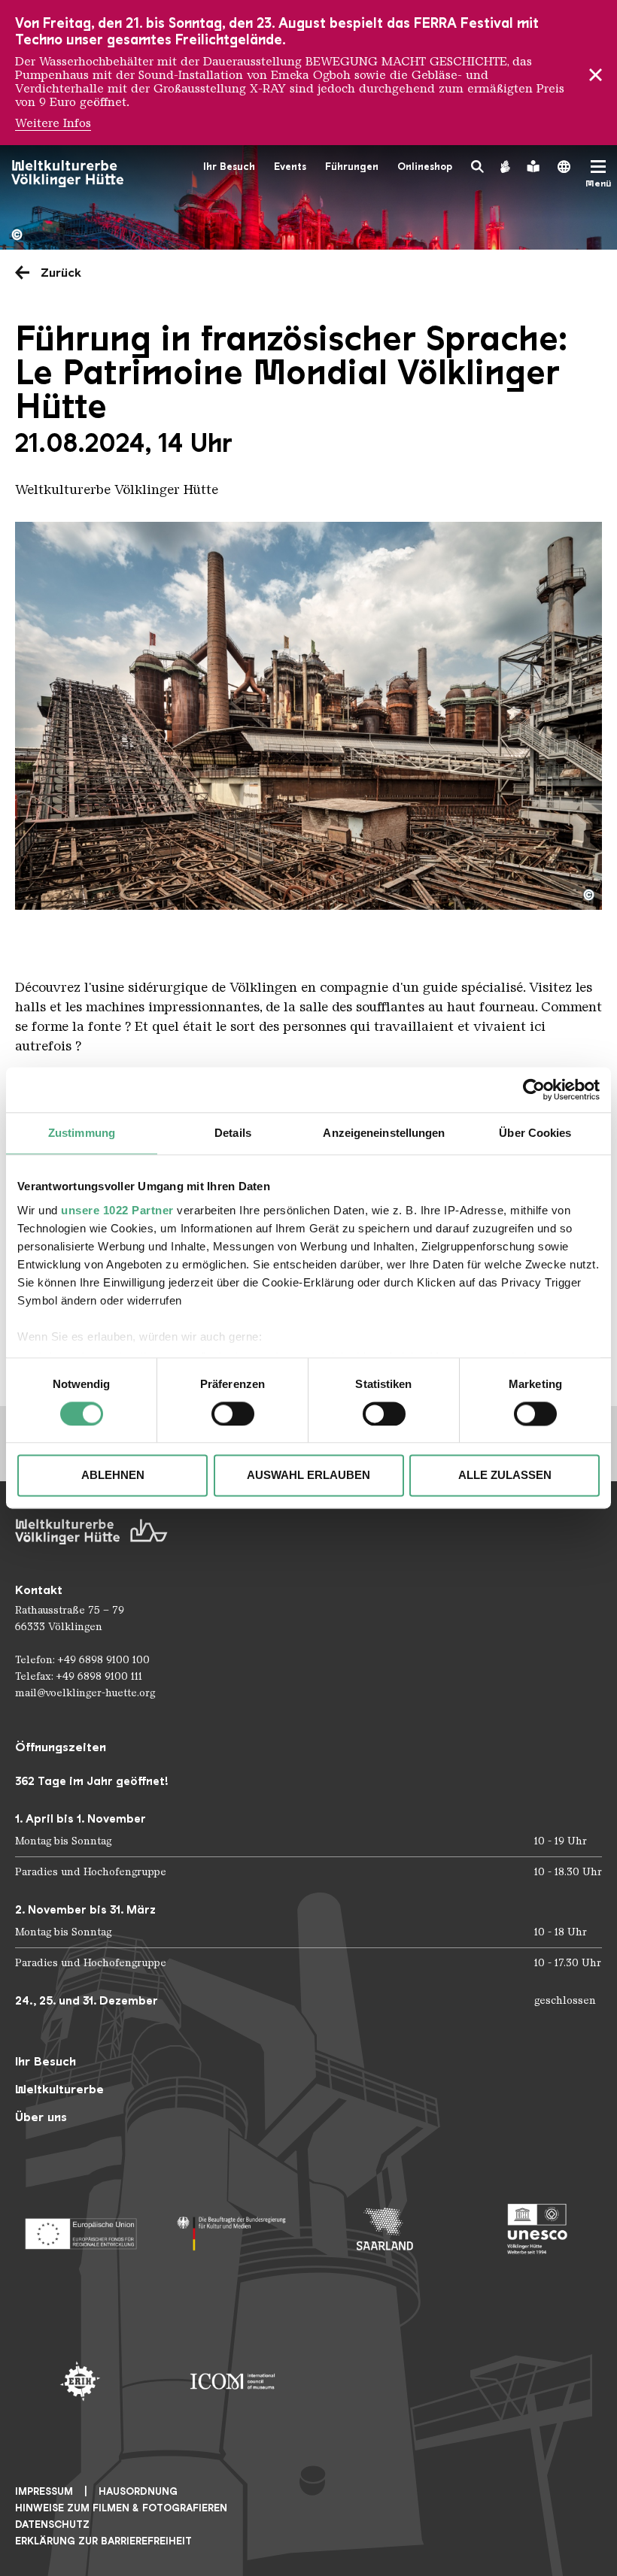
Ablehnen (113, 1476)
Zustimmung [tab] (82, 1133)
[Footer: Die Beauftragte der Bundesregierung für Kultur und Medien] (233, 2229)
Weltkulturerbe (59, 2089)
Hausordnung (138, 2491)
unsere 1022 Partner (117, 1210)
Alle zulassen (505, 1476)
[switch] (233, 1414)
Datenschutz (52, 2524)
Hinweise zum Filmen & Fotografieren (121, 2508)
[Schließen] (596, 73)
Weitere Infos (53, 123)
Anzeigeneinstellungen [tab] (384, 1133)
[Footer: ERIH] (80, 2382)
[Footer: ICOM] (233, 2382)
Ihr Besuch (229, 167)
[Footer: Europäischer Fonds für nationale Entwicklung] (80, 2229)
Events (290, 167)
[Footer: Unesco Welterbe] (538, 2229)
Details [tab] (233, 1133)
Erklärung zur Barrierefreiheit (103, 2541)
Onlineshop (425, 167)
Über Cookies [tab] (535, 1133)
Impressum (44, 2491)
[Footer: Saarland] (385, 2229)
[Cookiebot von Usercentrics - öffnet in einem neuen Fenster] (534, 1089)
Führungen (352, 167)
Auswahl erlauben (308, 1476)
